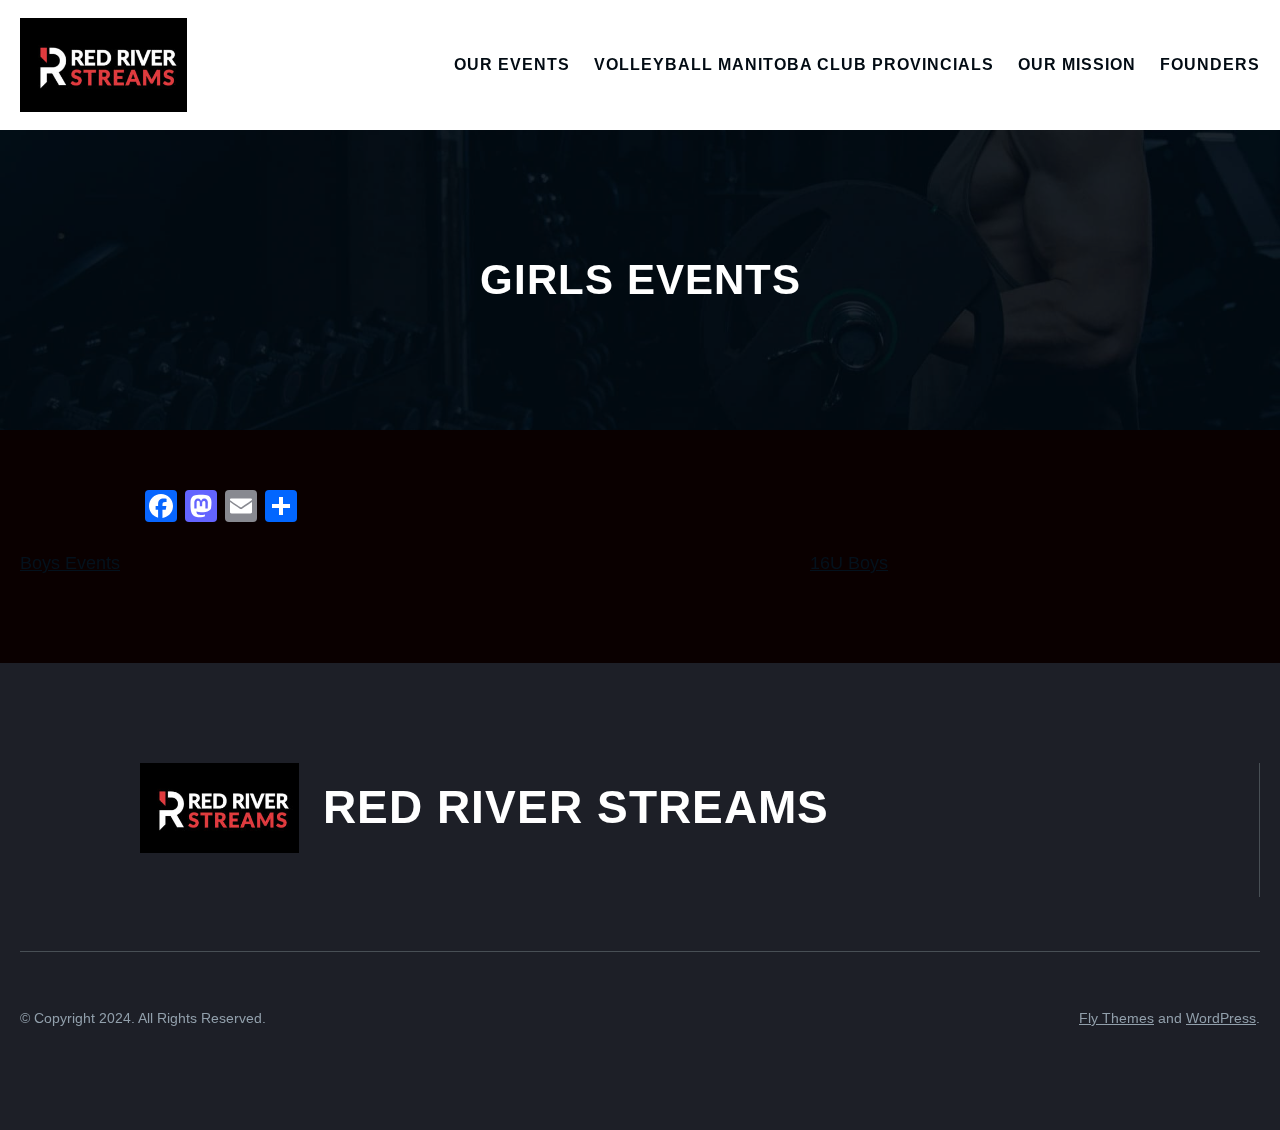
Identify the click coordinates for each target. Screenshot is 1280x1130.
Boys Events (70, 563)
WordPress (1221, 1018)
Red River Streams (576, 807)
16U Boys (849, 563)
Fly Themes (1116, 1018)
